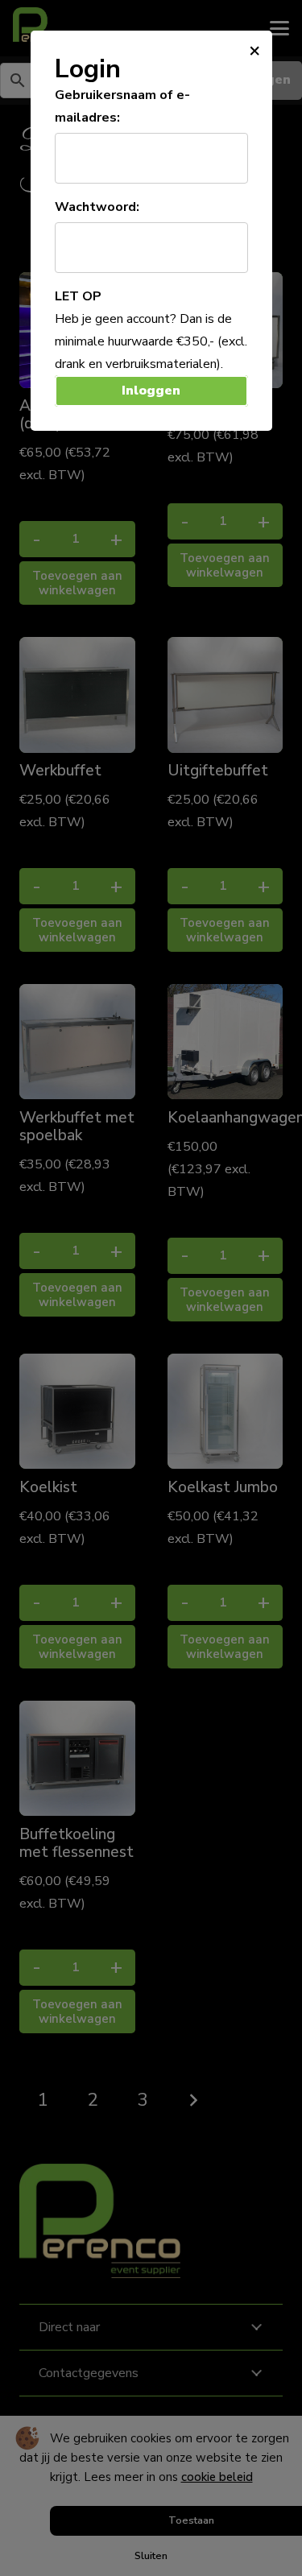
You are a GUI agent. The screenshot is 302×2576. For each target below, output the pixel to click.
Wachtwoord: (97, 207)
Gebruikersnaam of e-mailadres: (122, 106)
